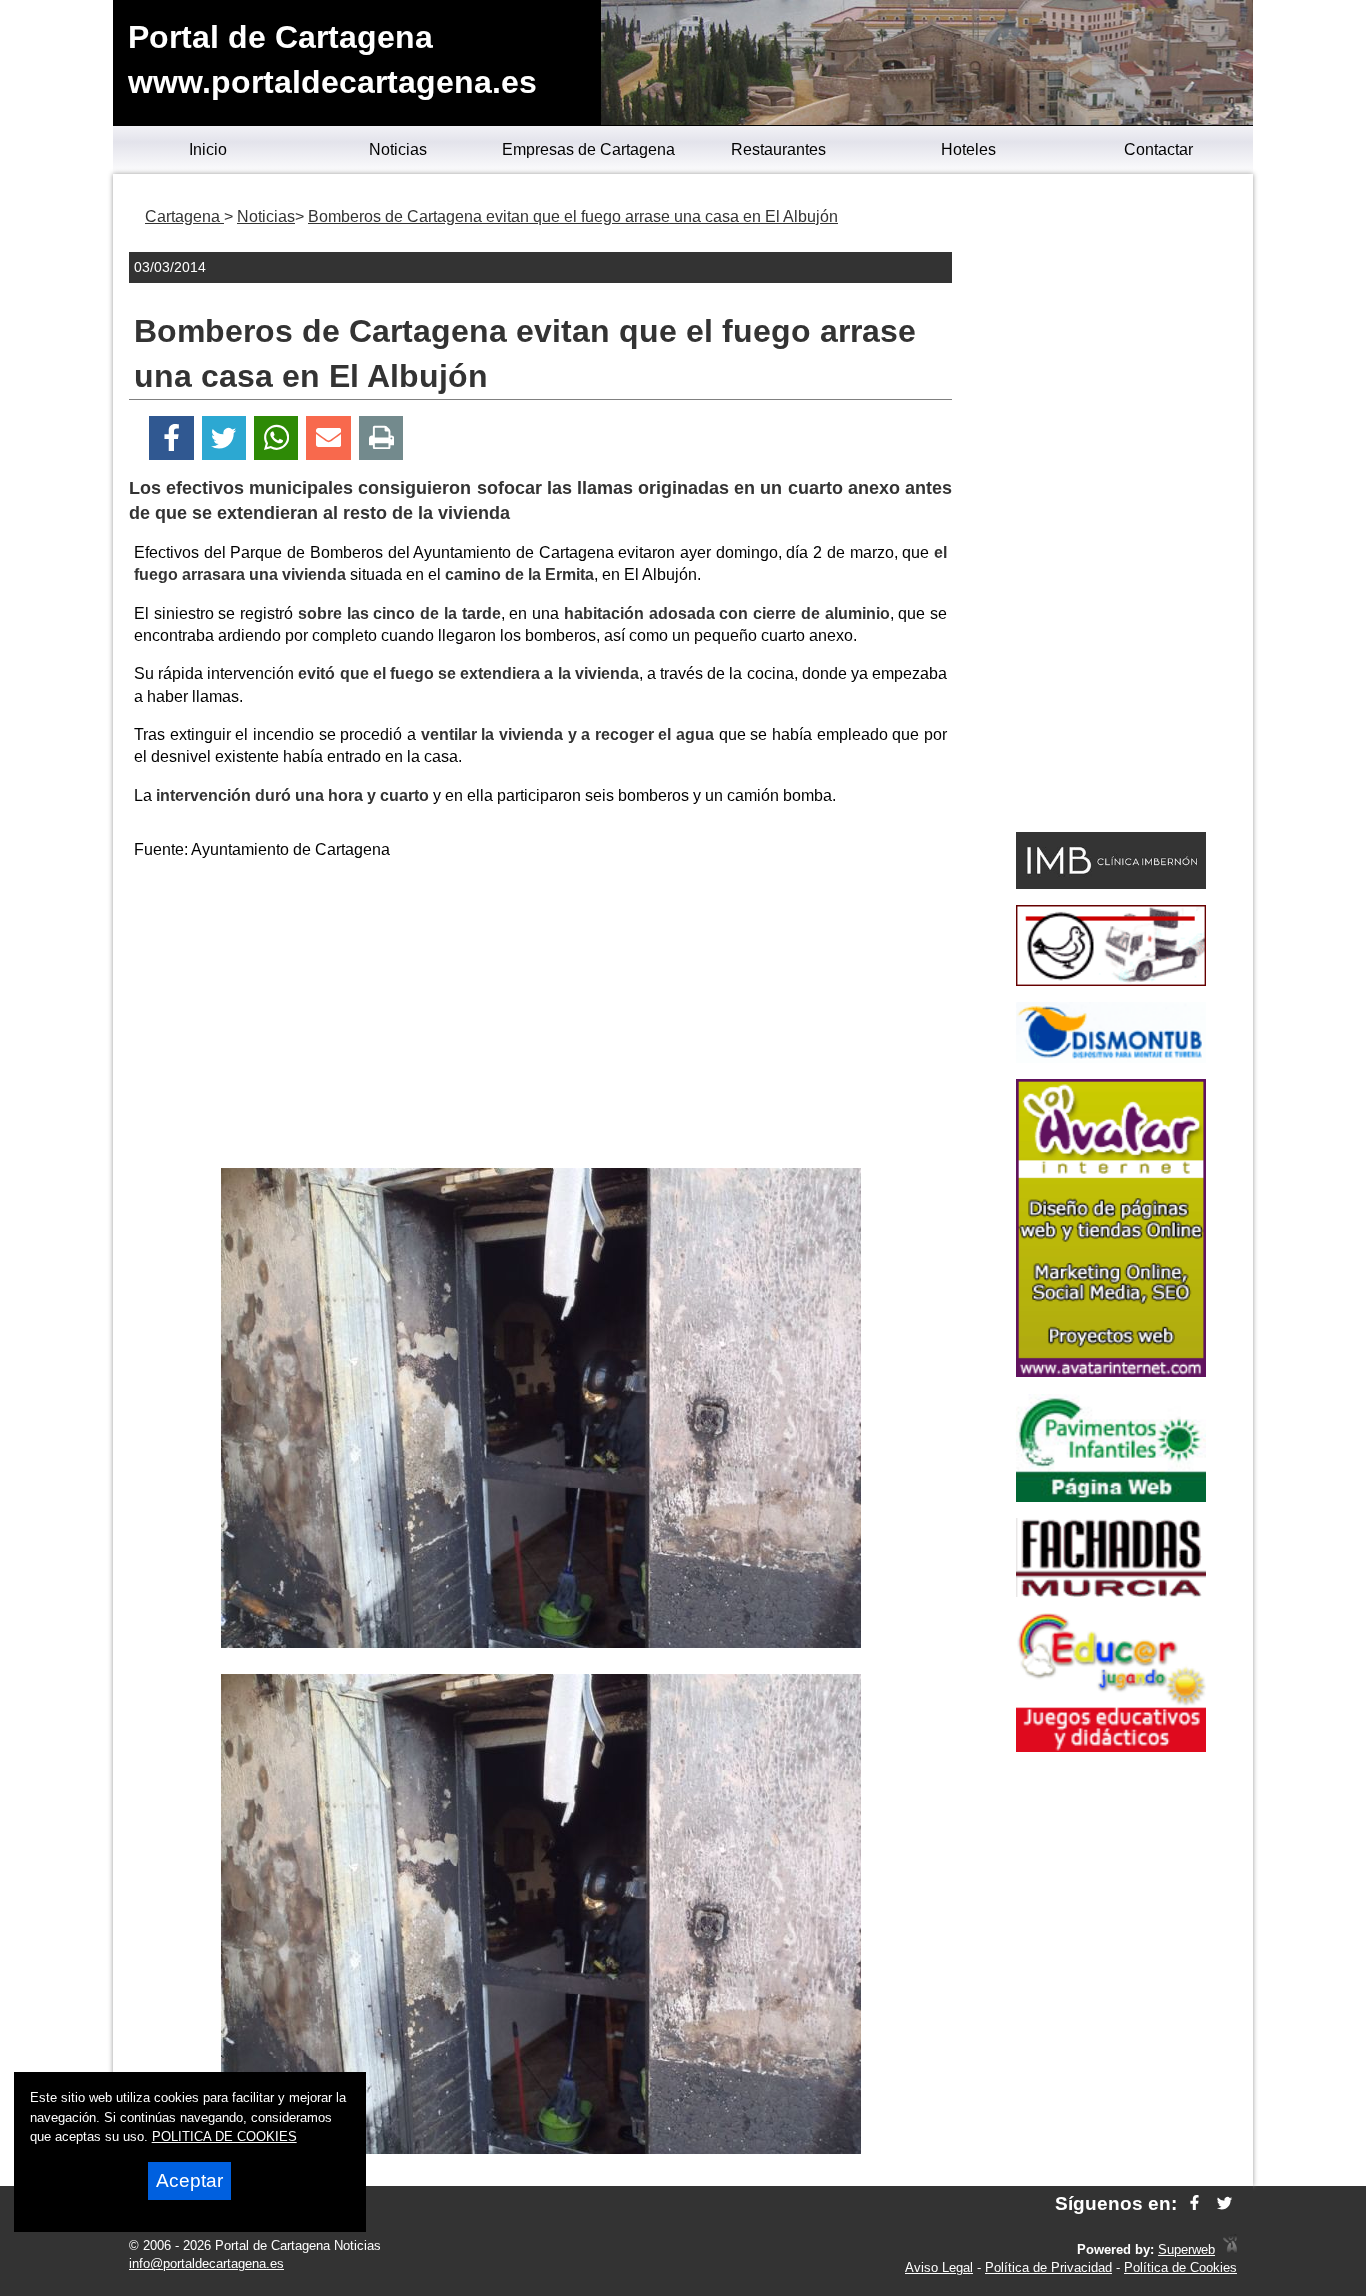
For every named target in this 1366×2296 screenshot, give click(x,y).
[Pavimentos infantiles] (1111, 1496)
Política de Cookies (1180, 2267)
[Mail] (328, 438)
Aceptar (189, 2180)
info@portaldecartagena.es (206, 2263)
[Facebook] (171, 438)
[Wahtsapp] (276, 438)
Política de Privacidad (1048, 2267)
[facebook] (1194, 2203)
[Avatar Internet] (1111, 1371)
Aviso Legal (939, 2267)
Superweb (1186, 2249)
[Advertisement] (541, 1018)
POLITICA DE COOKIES (224, 2136)
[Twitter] (224, 438)
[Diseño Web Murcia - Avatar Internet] (1230, 2249)
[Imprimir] (381, 438)
